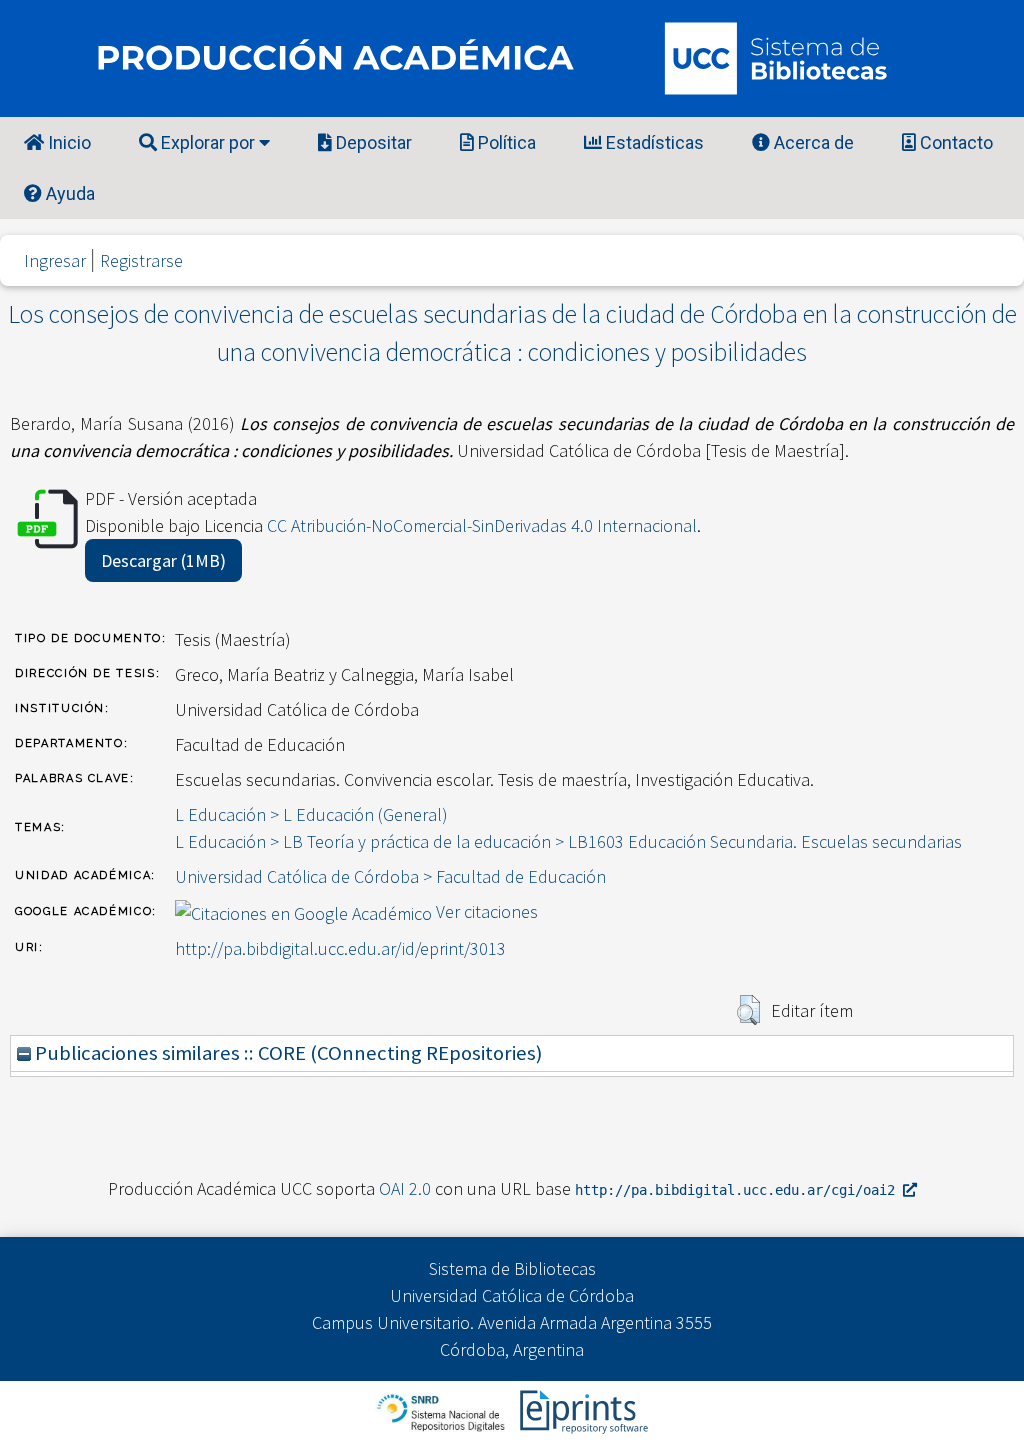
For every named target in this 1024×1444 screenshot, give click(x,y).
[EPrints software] (581, 1410)
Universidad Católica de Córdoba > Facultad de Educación (390, 876)
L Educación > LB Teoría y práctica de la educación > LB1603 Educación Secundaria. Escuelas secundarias (568, 841)
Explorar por (208, 142)
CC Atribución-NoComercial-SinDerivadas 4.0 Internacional (482, 525)
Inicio (67, 142)
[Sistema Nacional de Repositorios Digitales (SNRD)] (442, 1410)
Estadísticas (653, 142)
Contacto (954, 142)
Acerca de (812, 142)
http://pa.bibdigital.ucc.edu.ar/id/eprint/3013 (340, 948)
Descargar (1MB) (163, 560)
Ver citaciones (487, 911)
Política (505, 142)
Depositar (372, 142)
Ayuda (68, 193)
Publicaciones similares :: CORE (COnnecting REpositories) (286, 1053)
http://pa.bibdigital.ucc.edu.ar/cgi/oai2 (739, 1190)
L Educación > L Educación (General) (311, 814)
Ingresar (55, 260)
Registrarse (141, 260)
